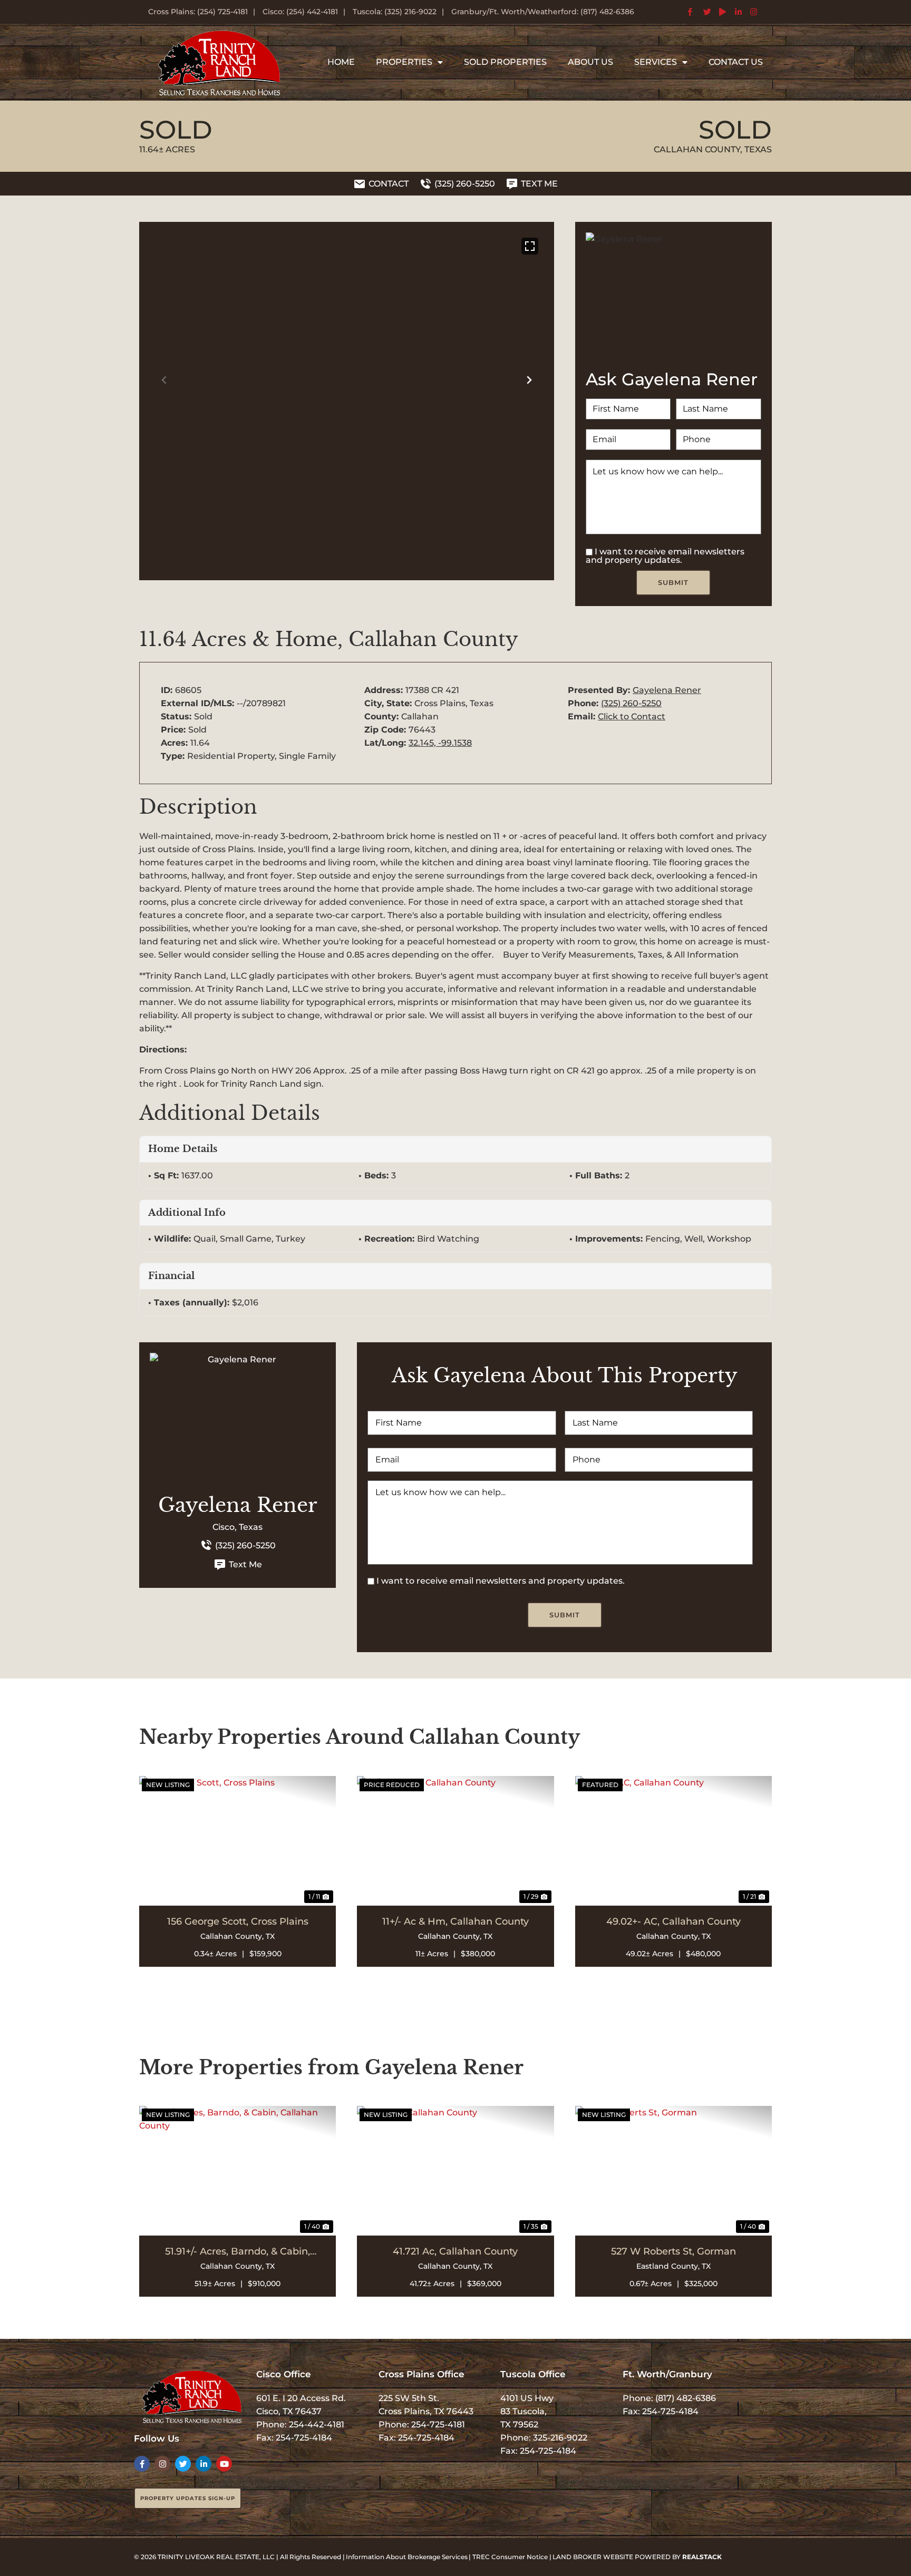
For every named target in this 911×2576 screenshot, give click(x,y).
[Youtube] (224, 2464)
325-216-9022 (560, 2438)
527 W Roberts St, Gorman (673, 2251)
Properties (404, 62)
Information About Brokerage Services (407, 2557)
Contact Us (736, 62)
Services (656, 62)
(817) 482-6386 (686, 2398)
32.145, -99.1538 (440, 743)
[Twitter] (183, 2464)
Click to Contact (632, 716)
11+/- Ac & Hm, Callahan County (455, 1921)
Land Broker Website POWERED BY (637, 2557)
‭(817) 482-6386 (607, 12)
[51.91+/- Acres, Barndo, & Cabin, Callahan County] (238, 2171)
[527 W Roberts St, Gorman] (673, 2171)
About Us (590, 62)
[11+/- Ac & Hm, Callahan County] (455, 1841)
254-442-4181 (317, 2424)
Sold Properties (505, 62)
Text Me (245, 1564)
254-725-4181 (438, 2424)
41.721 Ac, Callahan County (455, 2251)
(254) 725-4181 (222, 12)
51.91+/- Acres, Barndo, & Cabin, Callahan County (238, 2251)
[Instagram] (162, 2464)
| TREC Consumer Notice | (510, 2557)
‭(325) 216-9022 (410, 12)
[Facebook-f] (142, 2464)
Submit (673, 582)
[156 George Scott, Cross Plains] (238, 1841)
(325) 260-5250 (631, 703)
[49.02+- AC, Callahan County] (673, 1841)
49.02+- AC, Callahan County (673, 1921)
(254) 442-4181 (312, 12)
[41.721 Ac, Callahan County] (455, 2171)
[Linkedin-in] (203, 2464)
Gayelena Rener (667, 690)
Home (341, 62)
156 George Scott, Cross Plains (238, 1921)
